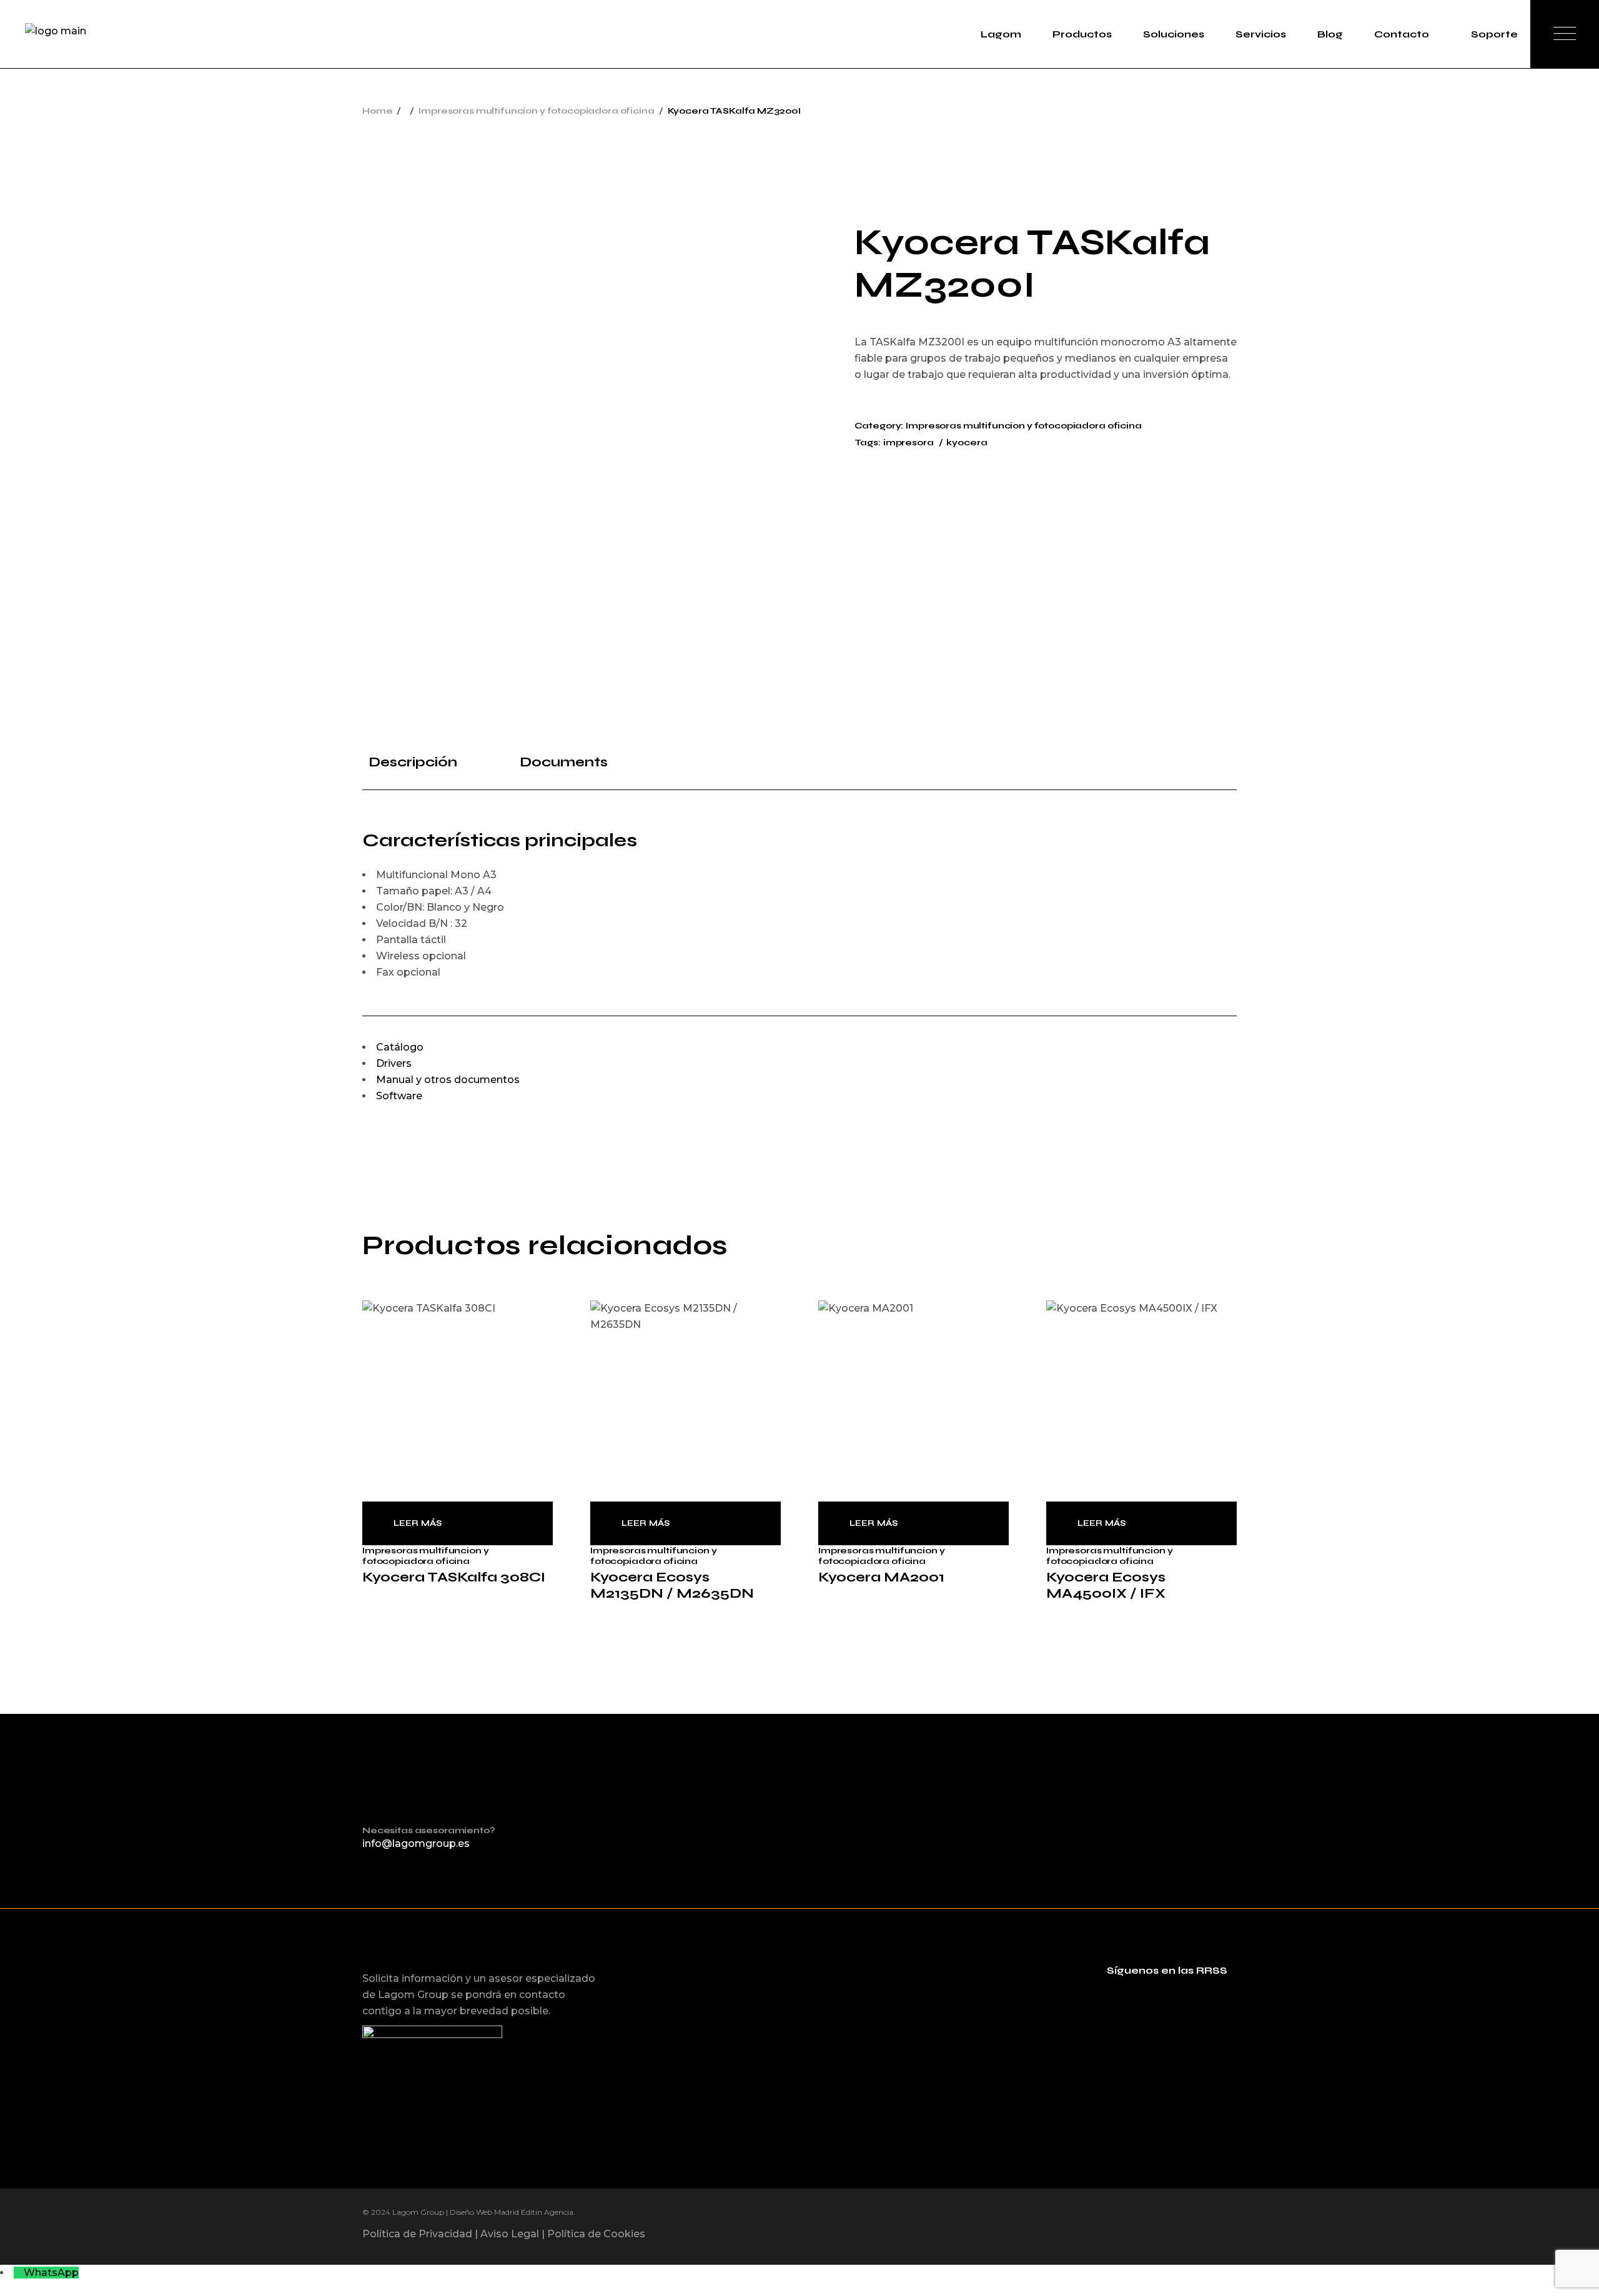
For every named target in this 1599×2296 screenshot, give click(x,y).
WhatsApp (51, 2273)
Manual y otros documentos (448, 1080)
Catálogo (400, 1047)
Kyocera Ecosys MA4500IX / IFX (1106, 1585)
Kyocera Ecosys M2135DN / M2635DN (672, 1585)
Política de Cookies (596, 2234)
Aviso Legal (510, 2234)
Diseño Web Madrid (484, 2212)
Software (399, 1096)
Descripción (413, 762)
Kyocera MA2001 (881, 1577)
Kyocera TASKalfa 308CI (454, 1577)
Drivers (394, 1063)
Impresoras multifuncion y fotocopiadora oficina (1023, 426)
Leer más (418, 1523)
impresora (908, 443)
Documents (564, 762)
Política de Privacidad (417, 2234)
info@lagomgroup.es (416, 1843)
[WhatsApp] (19, 2273)
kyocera (967, 443)
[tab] (423, 762)
